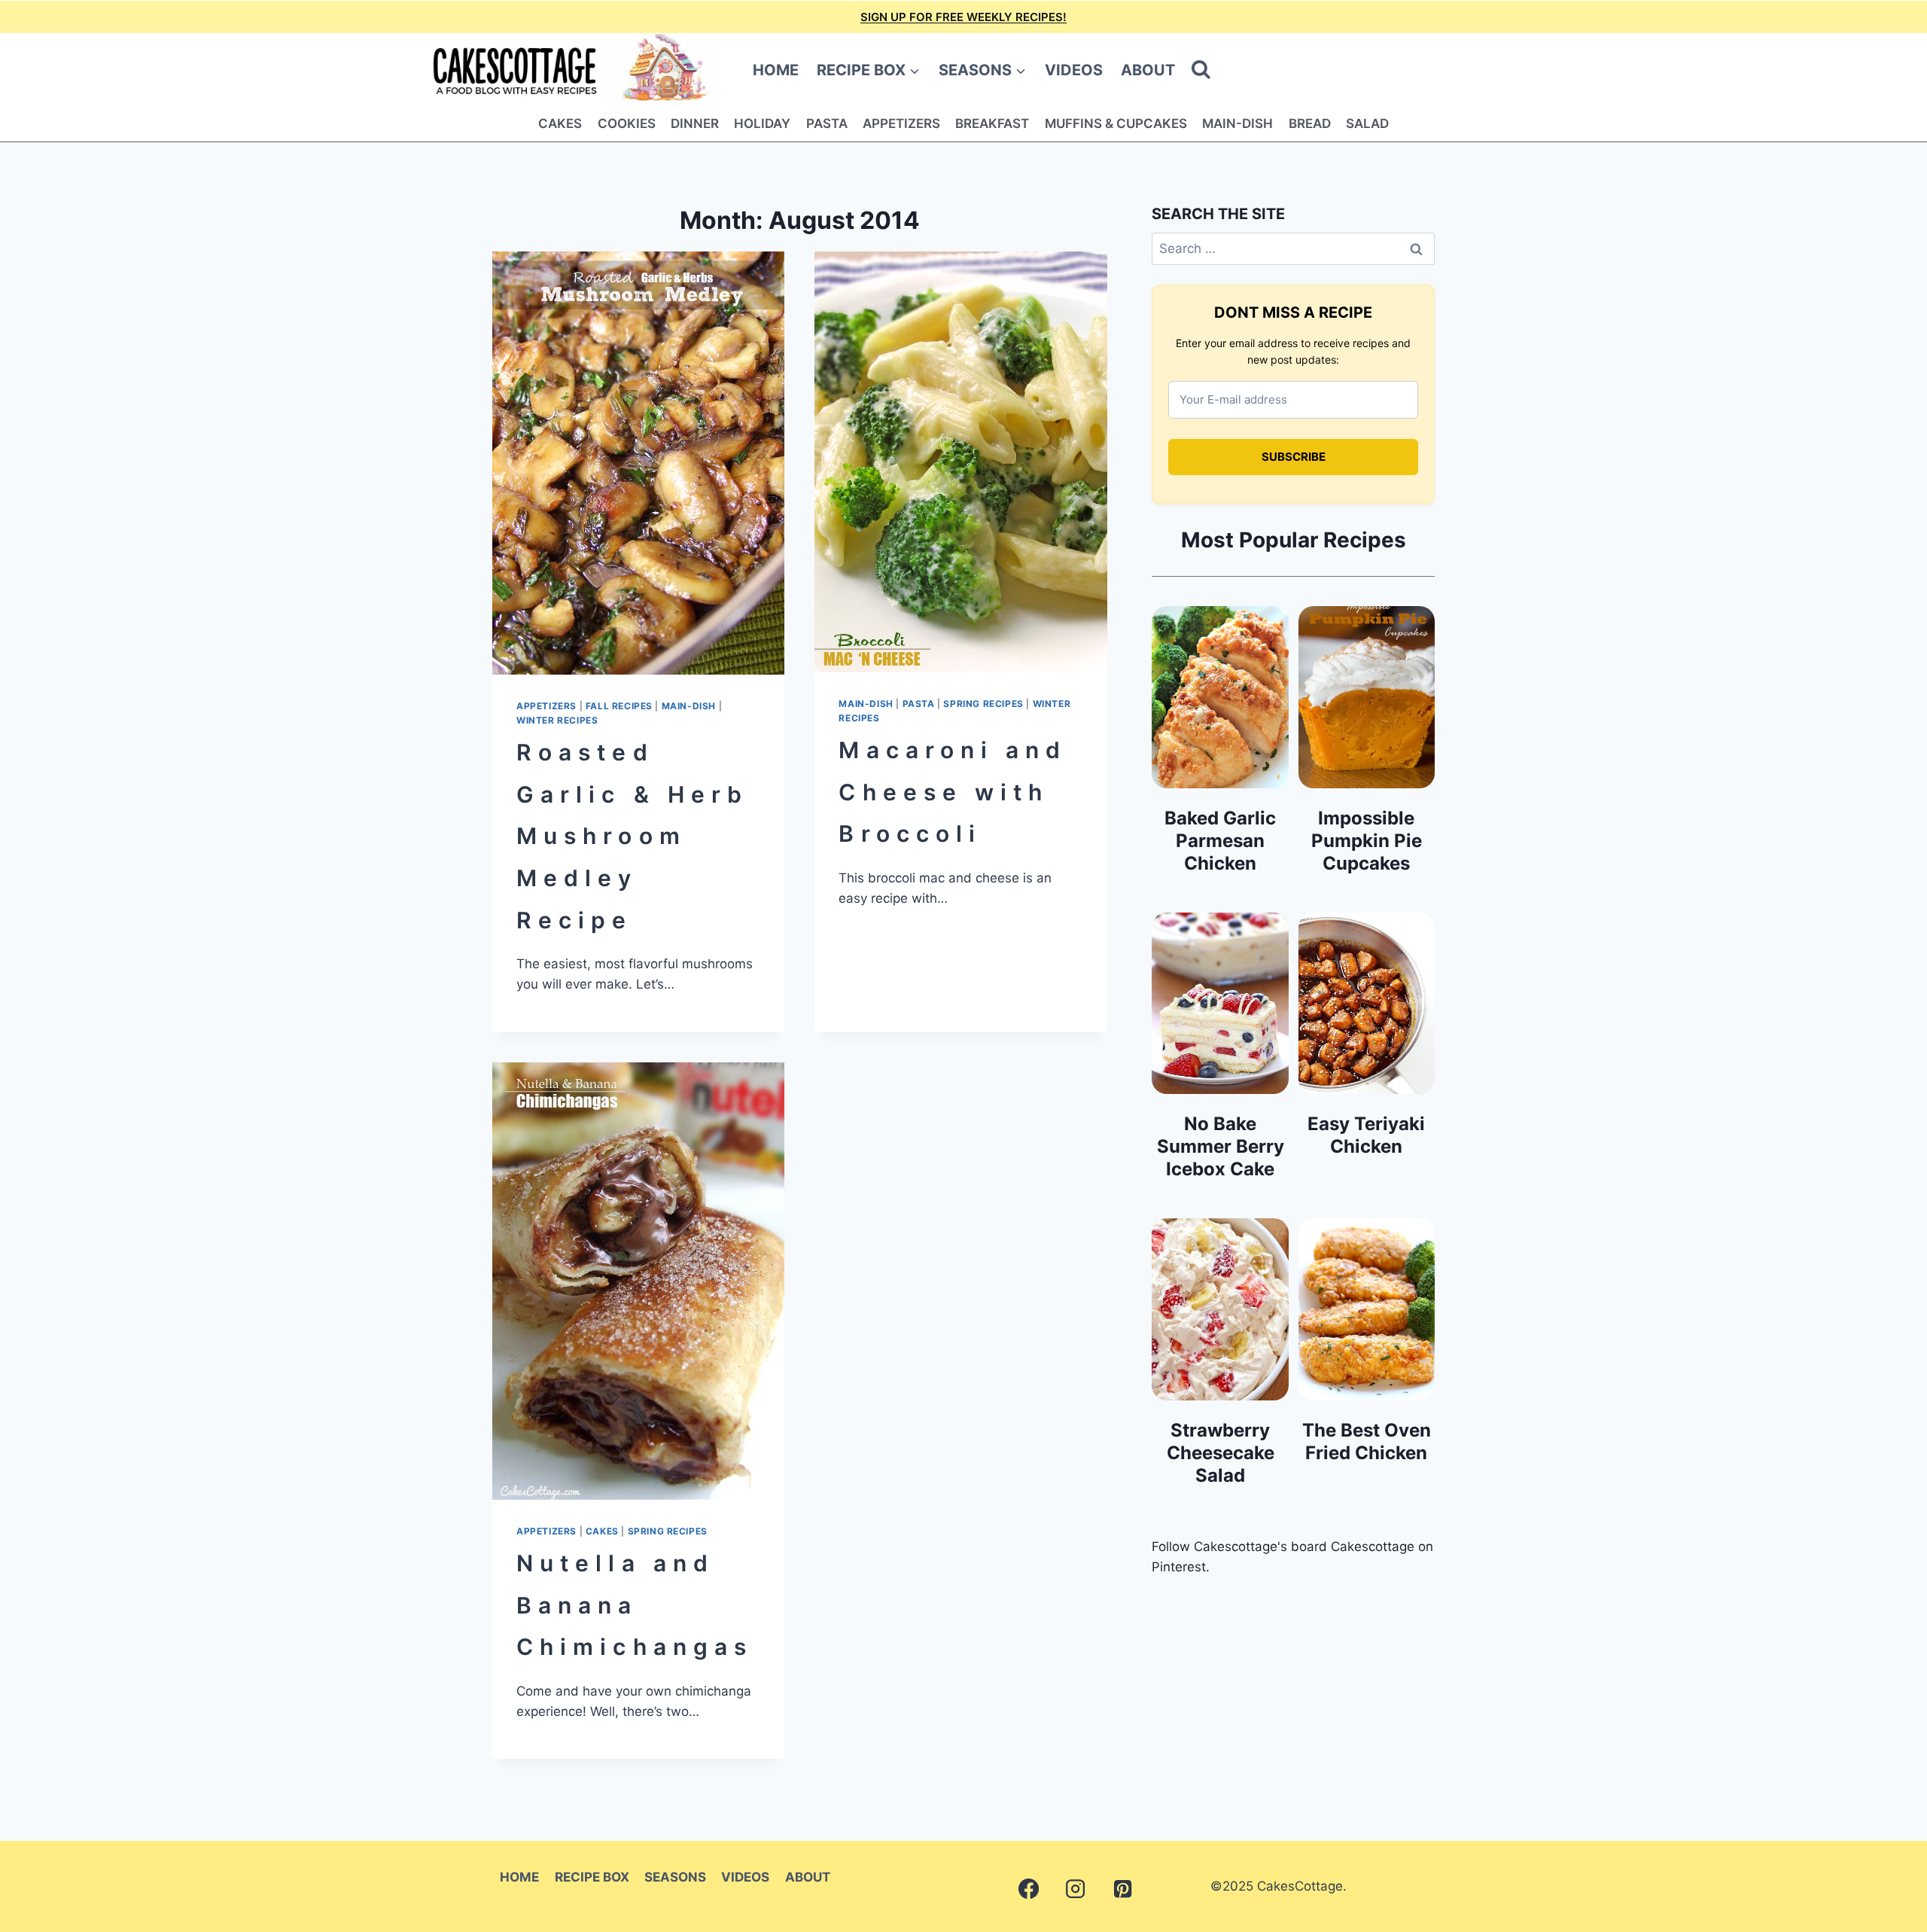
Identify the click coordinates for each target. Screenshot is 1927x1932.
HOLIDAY (762, 123)
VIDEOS (1074, 70)
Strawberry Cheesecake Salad (1221, 1453)
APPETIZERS (901, 123)
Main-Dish (689, 706)
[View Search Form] (1201, 70)
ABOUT (1148, 70)
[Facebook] (1028, 1889)
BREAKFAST (992, 123)
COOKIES (627, 123)
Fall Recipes (619, 706)
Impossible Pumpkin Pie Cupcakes (1367, 841)
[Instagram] (1076, 1889)
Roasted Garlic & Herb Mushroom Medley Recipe (632, 836)
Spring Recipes (983, 704)
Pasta (919, 704)
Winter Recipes (557, 720)
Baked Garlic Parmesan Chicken (1220, 841)
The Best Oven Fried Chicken (1367, 1441)
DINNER (695, 123)
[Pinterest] (1122, 1889)
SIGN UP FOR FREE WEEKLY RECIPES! (963, 17)
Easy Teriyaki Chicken (1366, 1135)
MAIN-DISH (1237, 123)
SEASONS (675, 1877)
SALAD (1367, 123)
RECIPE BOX (592, 1877)
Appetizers (546, 706)
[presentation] (638, 463)
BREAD (1310, 123)
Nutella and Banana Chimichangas (635, 1605)
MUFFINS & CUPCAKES (1116, 123)
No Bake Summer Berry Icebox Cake (1221, 1146)
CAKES (560, 123)
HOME (776, 70)
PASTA (827, 123)
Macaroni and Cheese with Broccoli (953, 792)
